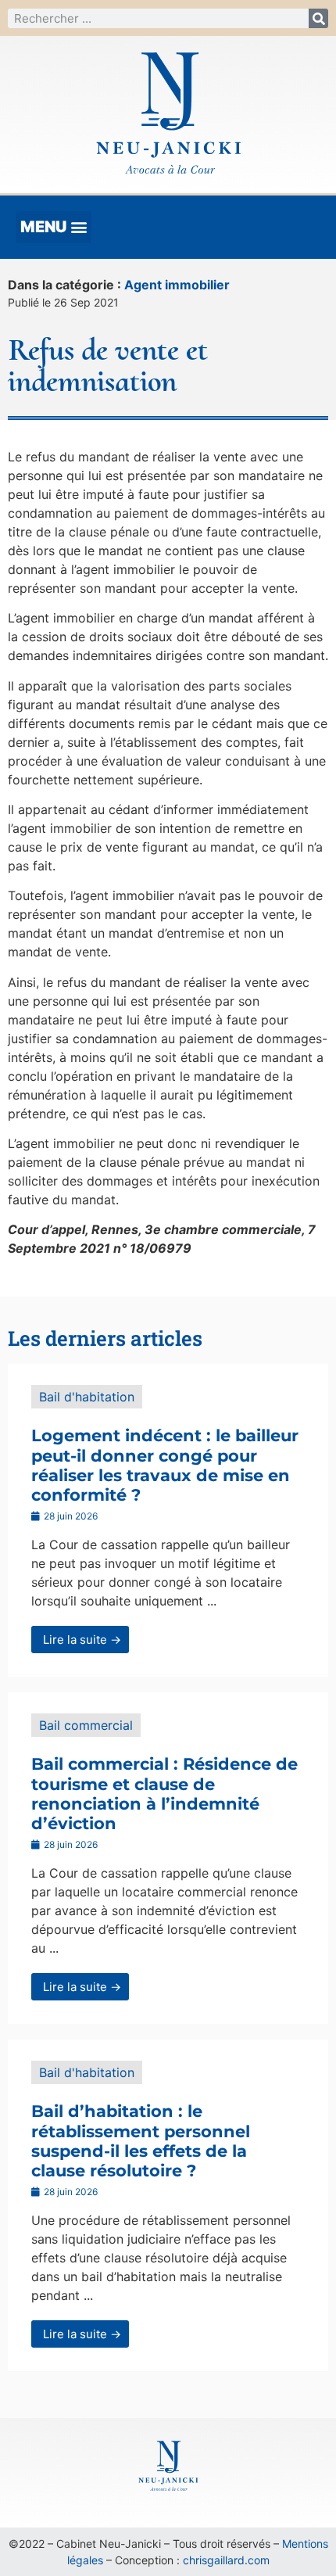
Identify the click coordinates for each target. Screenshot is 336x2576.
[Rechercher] (318, 18)
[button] (54, 227)
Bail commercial (86, 1725)
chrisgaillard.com (226, 2560)
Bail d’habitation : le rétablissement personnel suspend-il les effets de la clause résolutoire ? (141, 2141)
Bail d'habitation (87, 1397)
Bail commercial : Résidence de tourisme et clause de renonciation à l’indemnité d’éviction (164, 1794)
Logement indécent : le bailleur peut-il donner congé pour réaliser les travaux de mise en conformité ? (165, 1465)
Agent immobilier (177, 285)
